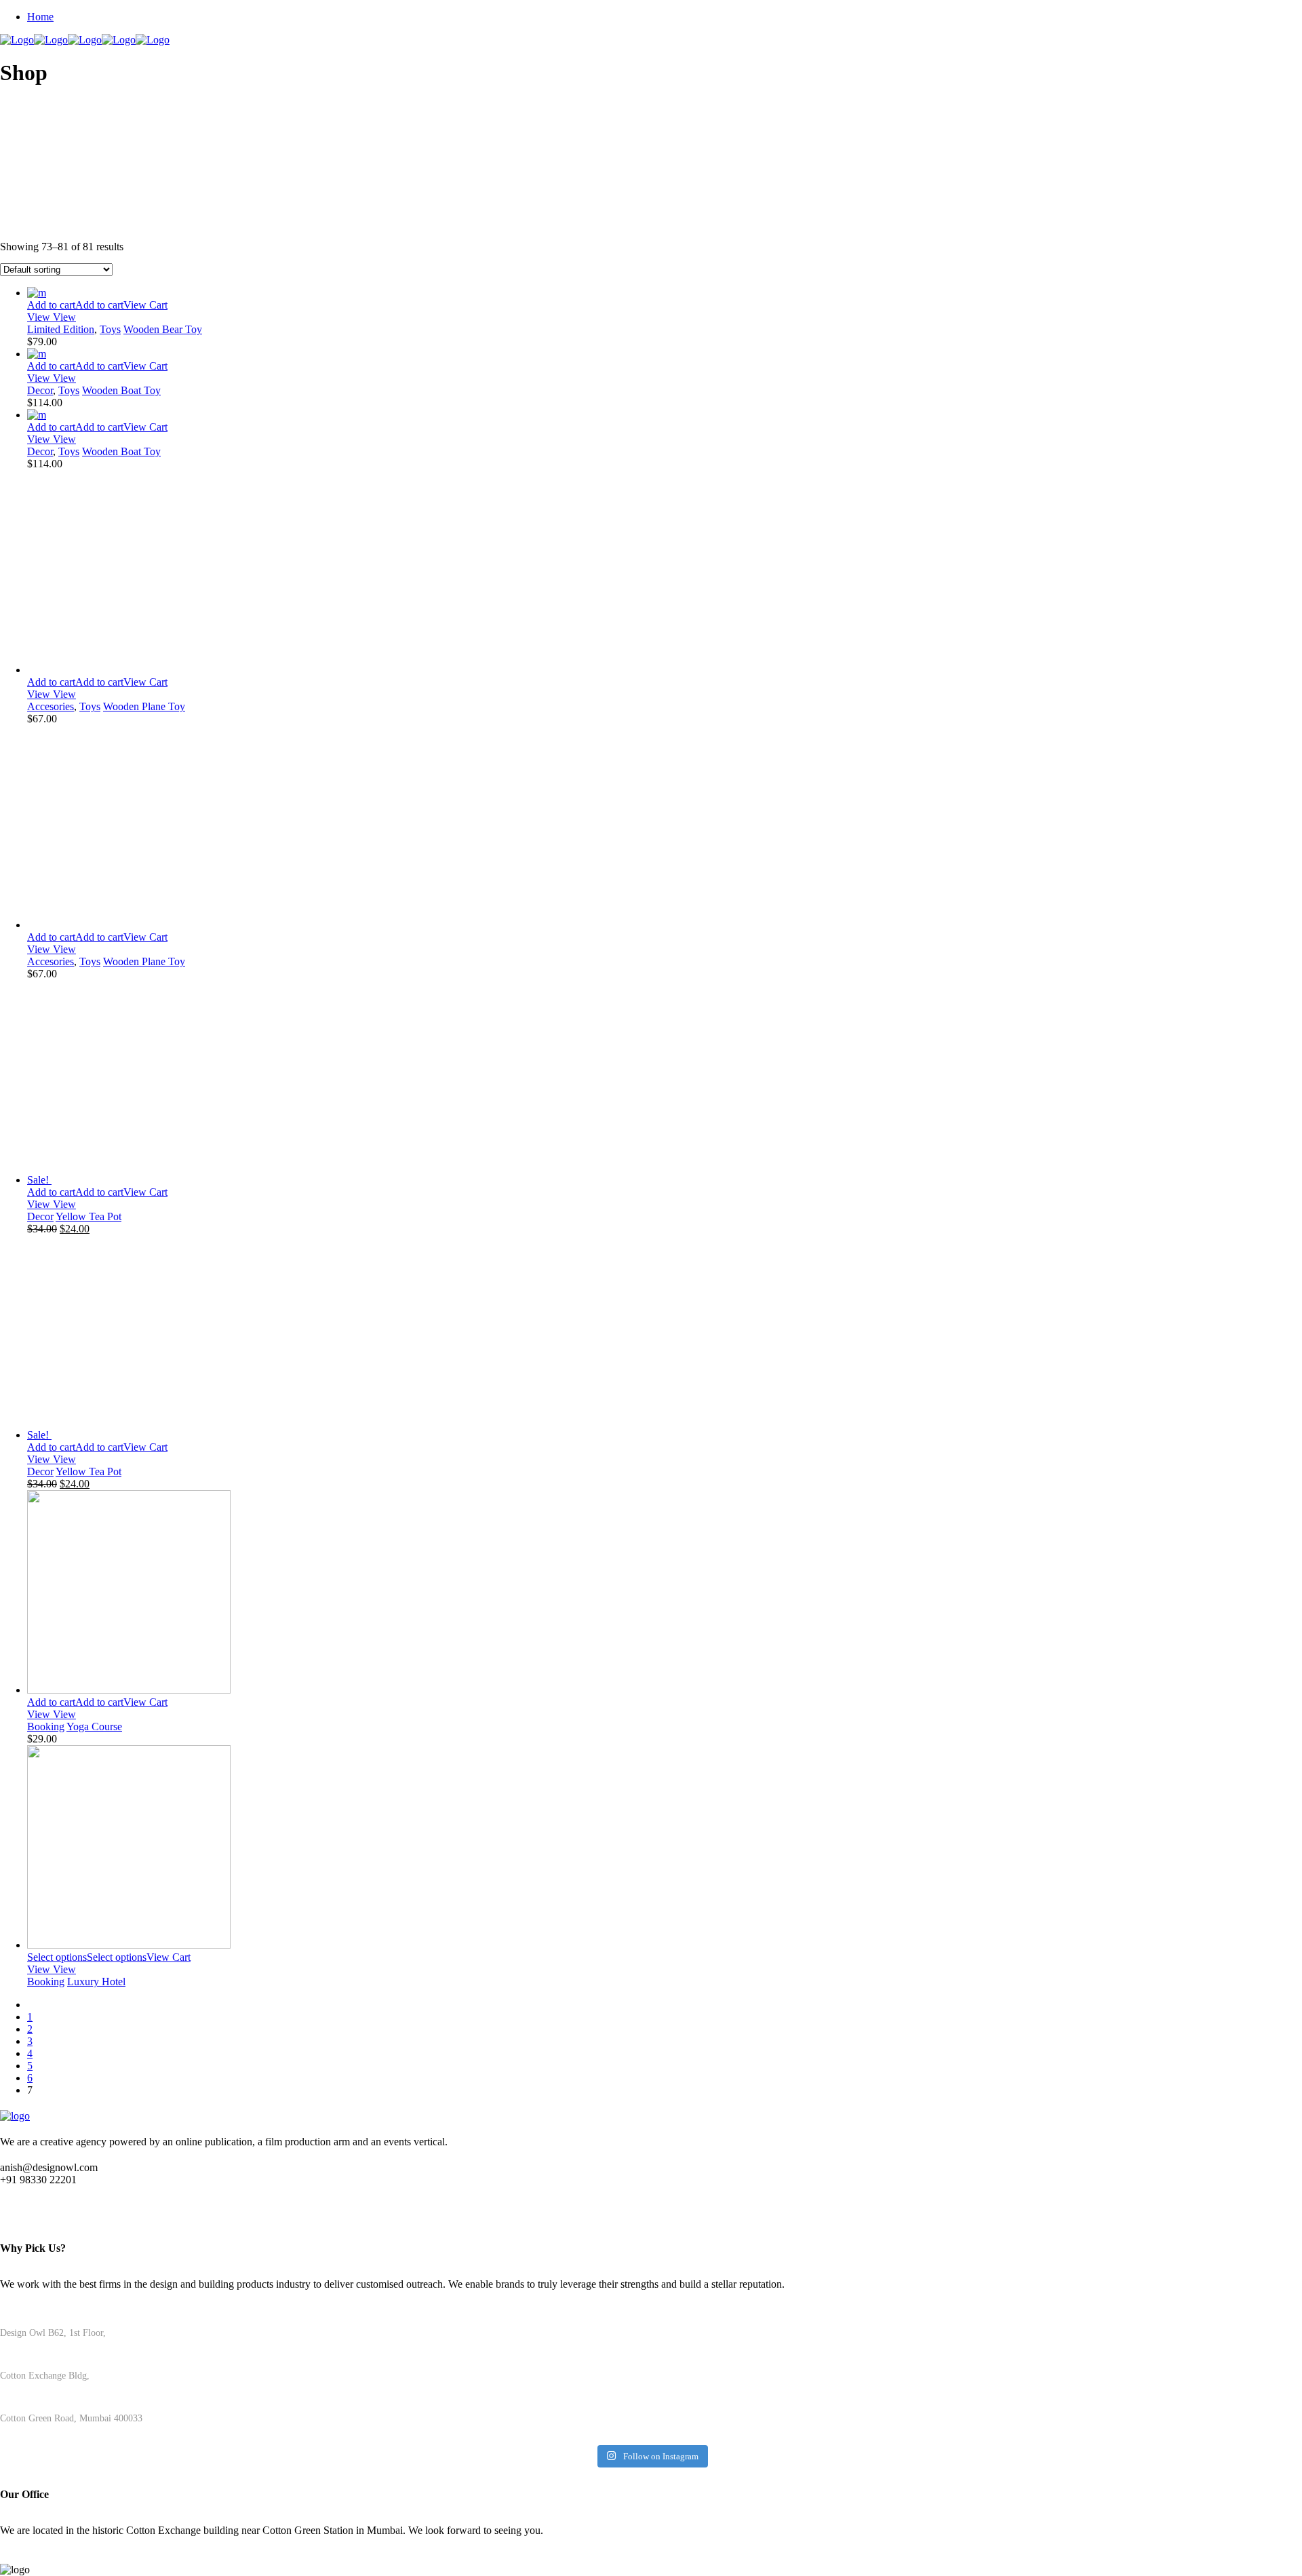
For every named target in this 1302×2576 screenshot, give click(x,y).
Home (40, 17)
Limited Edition (61, 329)
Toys (110, 329)
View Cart (145, 305)
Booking (46, 1726)
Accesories (51, 706)
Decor (40, 390)
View (40, 317)
